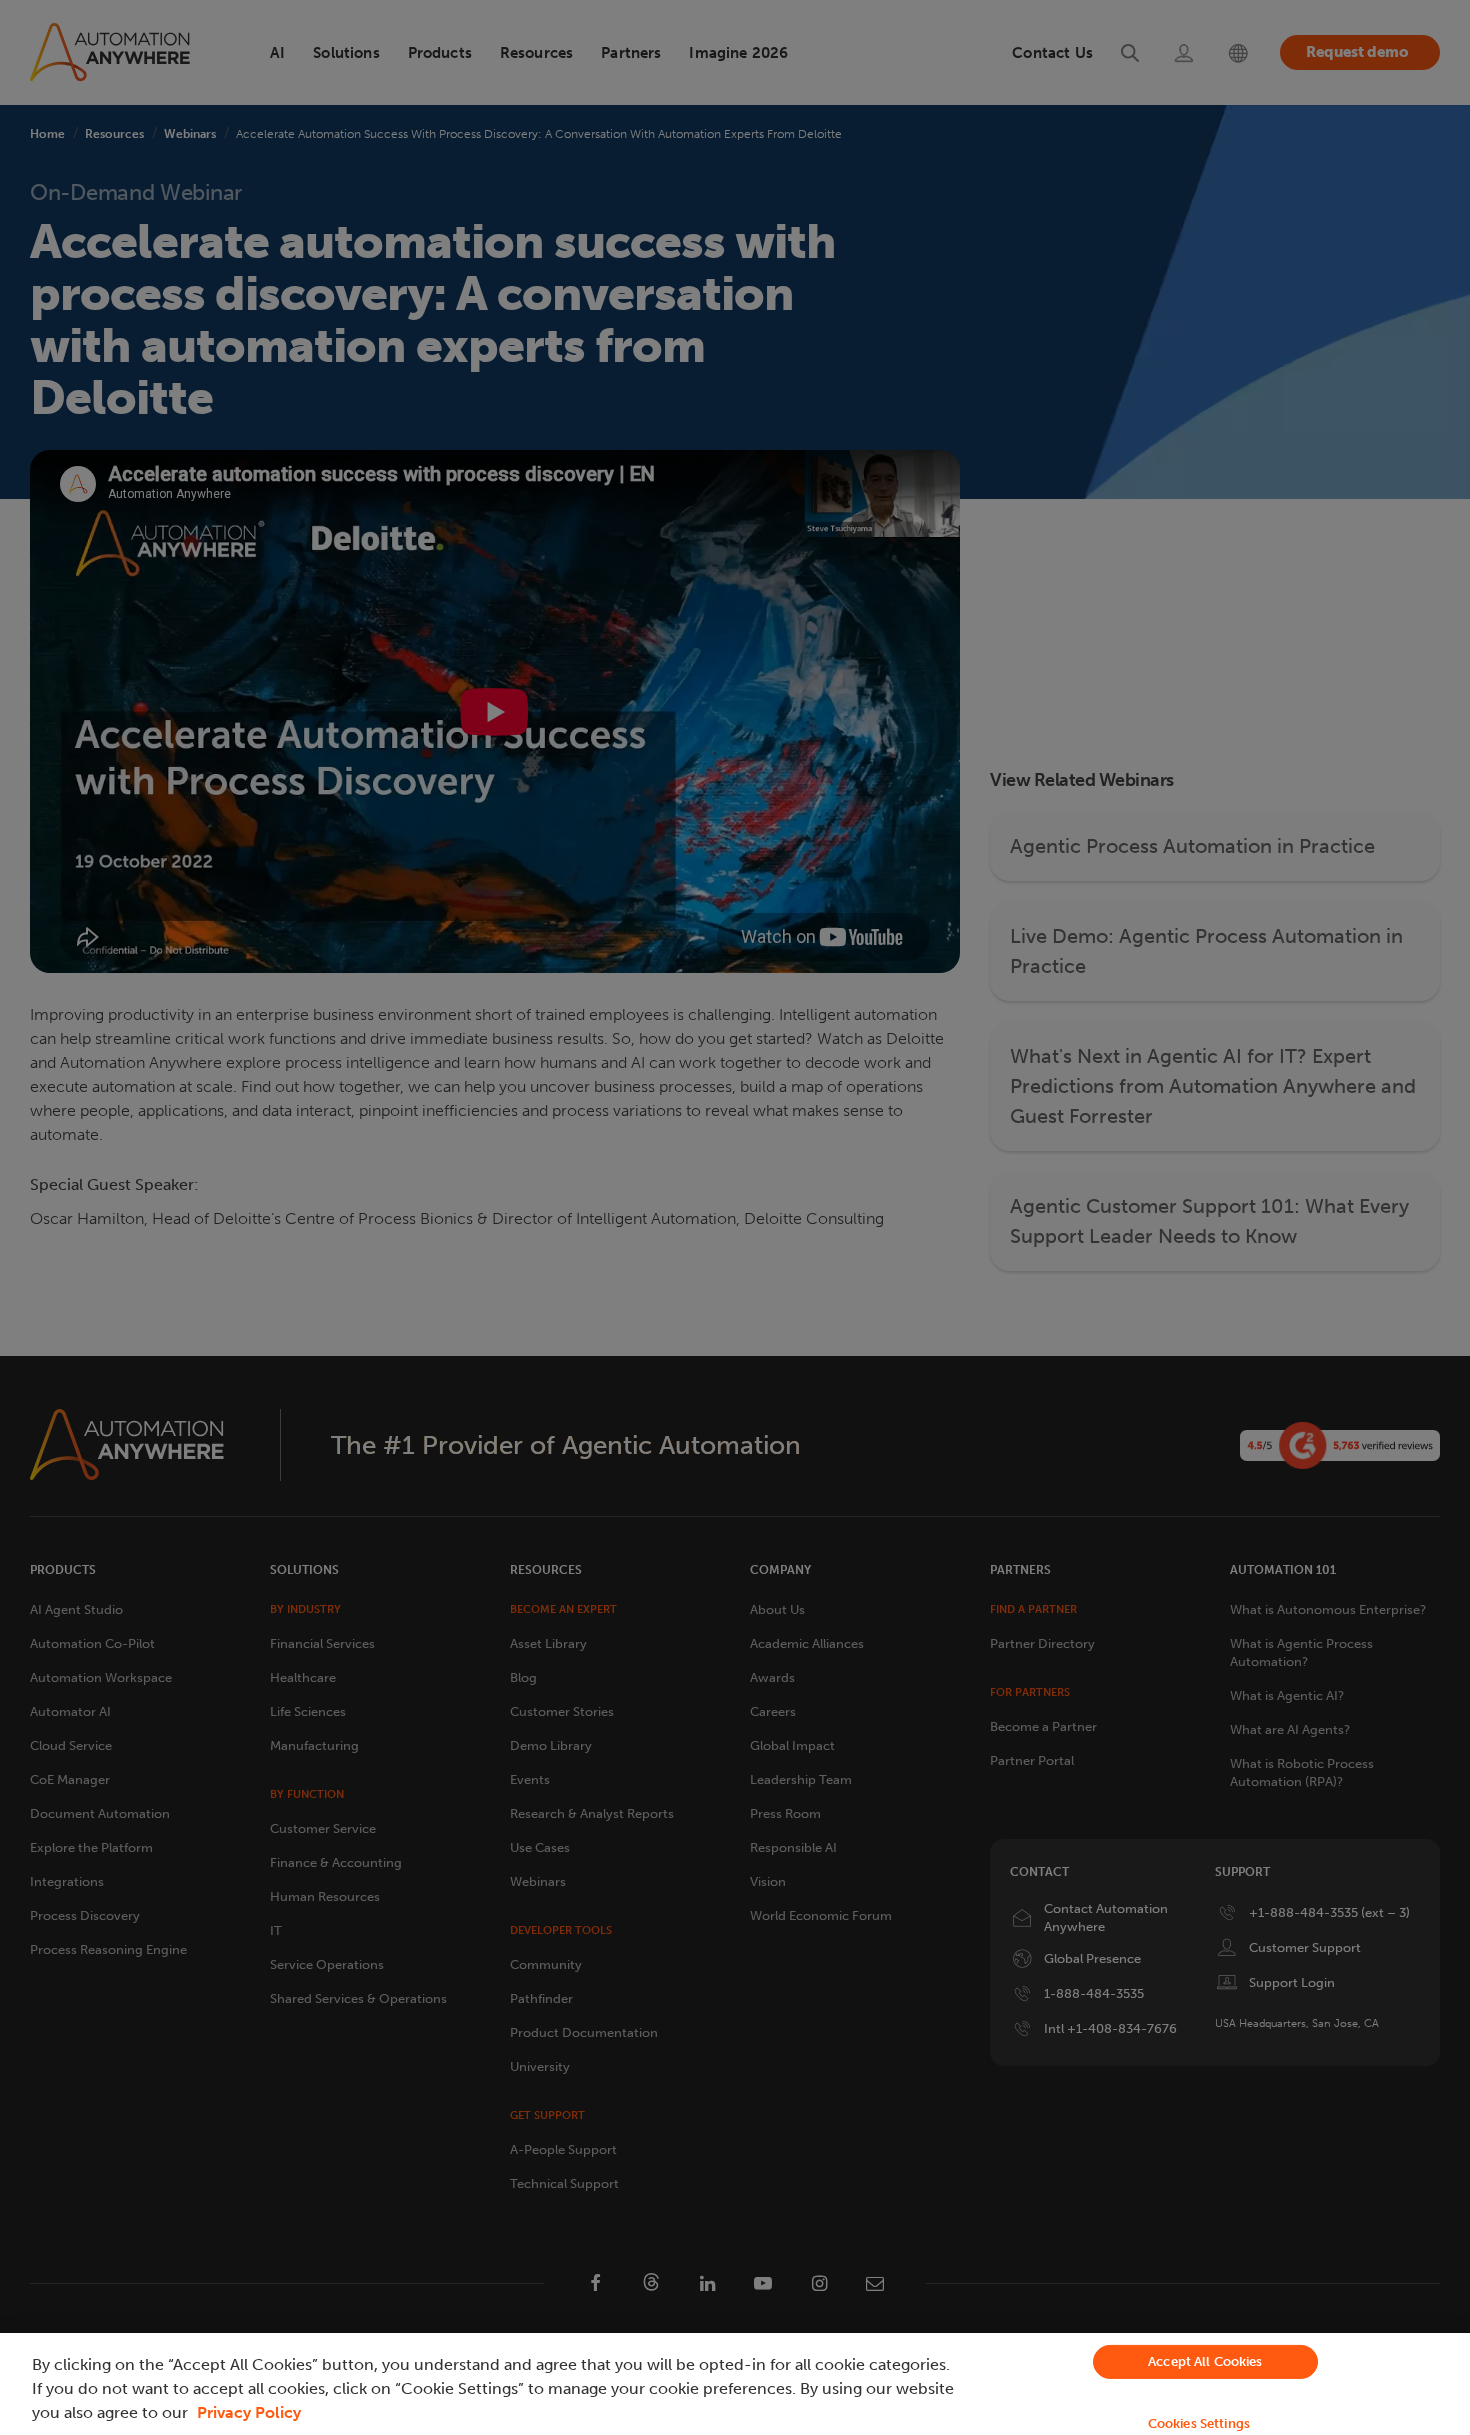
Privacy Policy (249, 2412)
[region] (735, 2384)
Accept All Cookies (1205, 2361)
